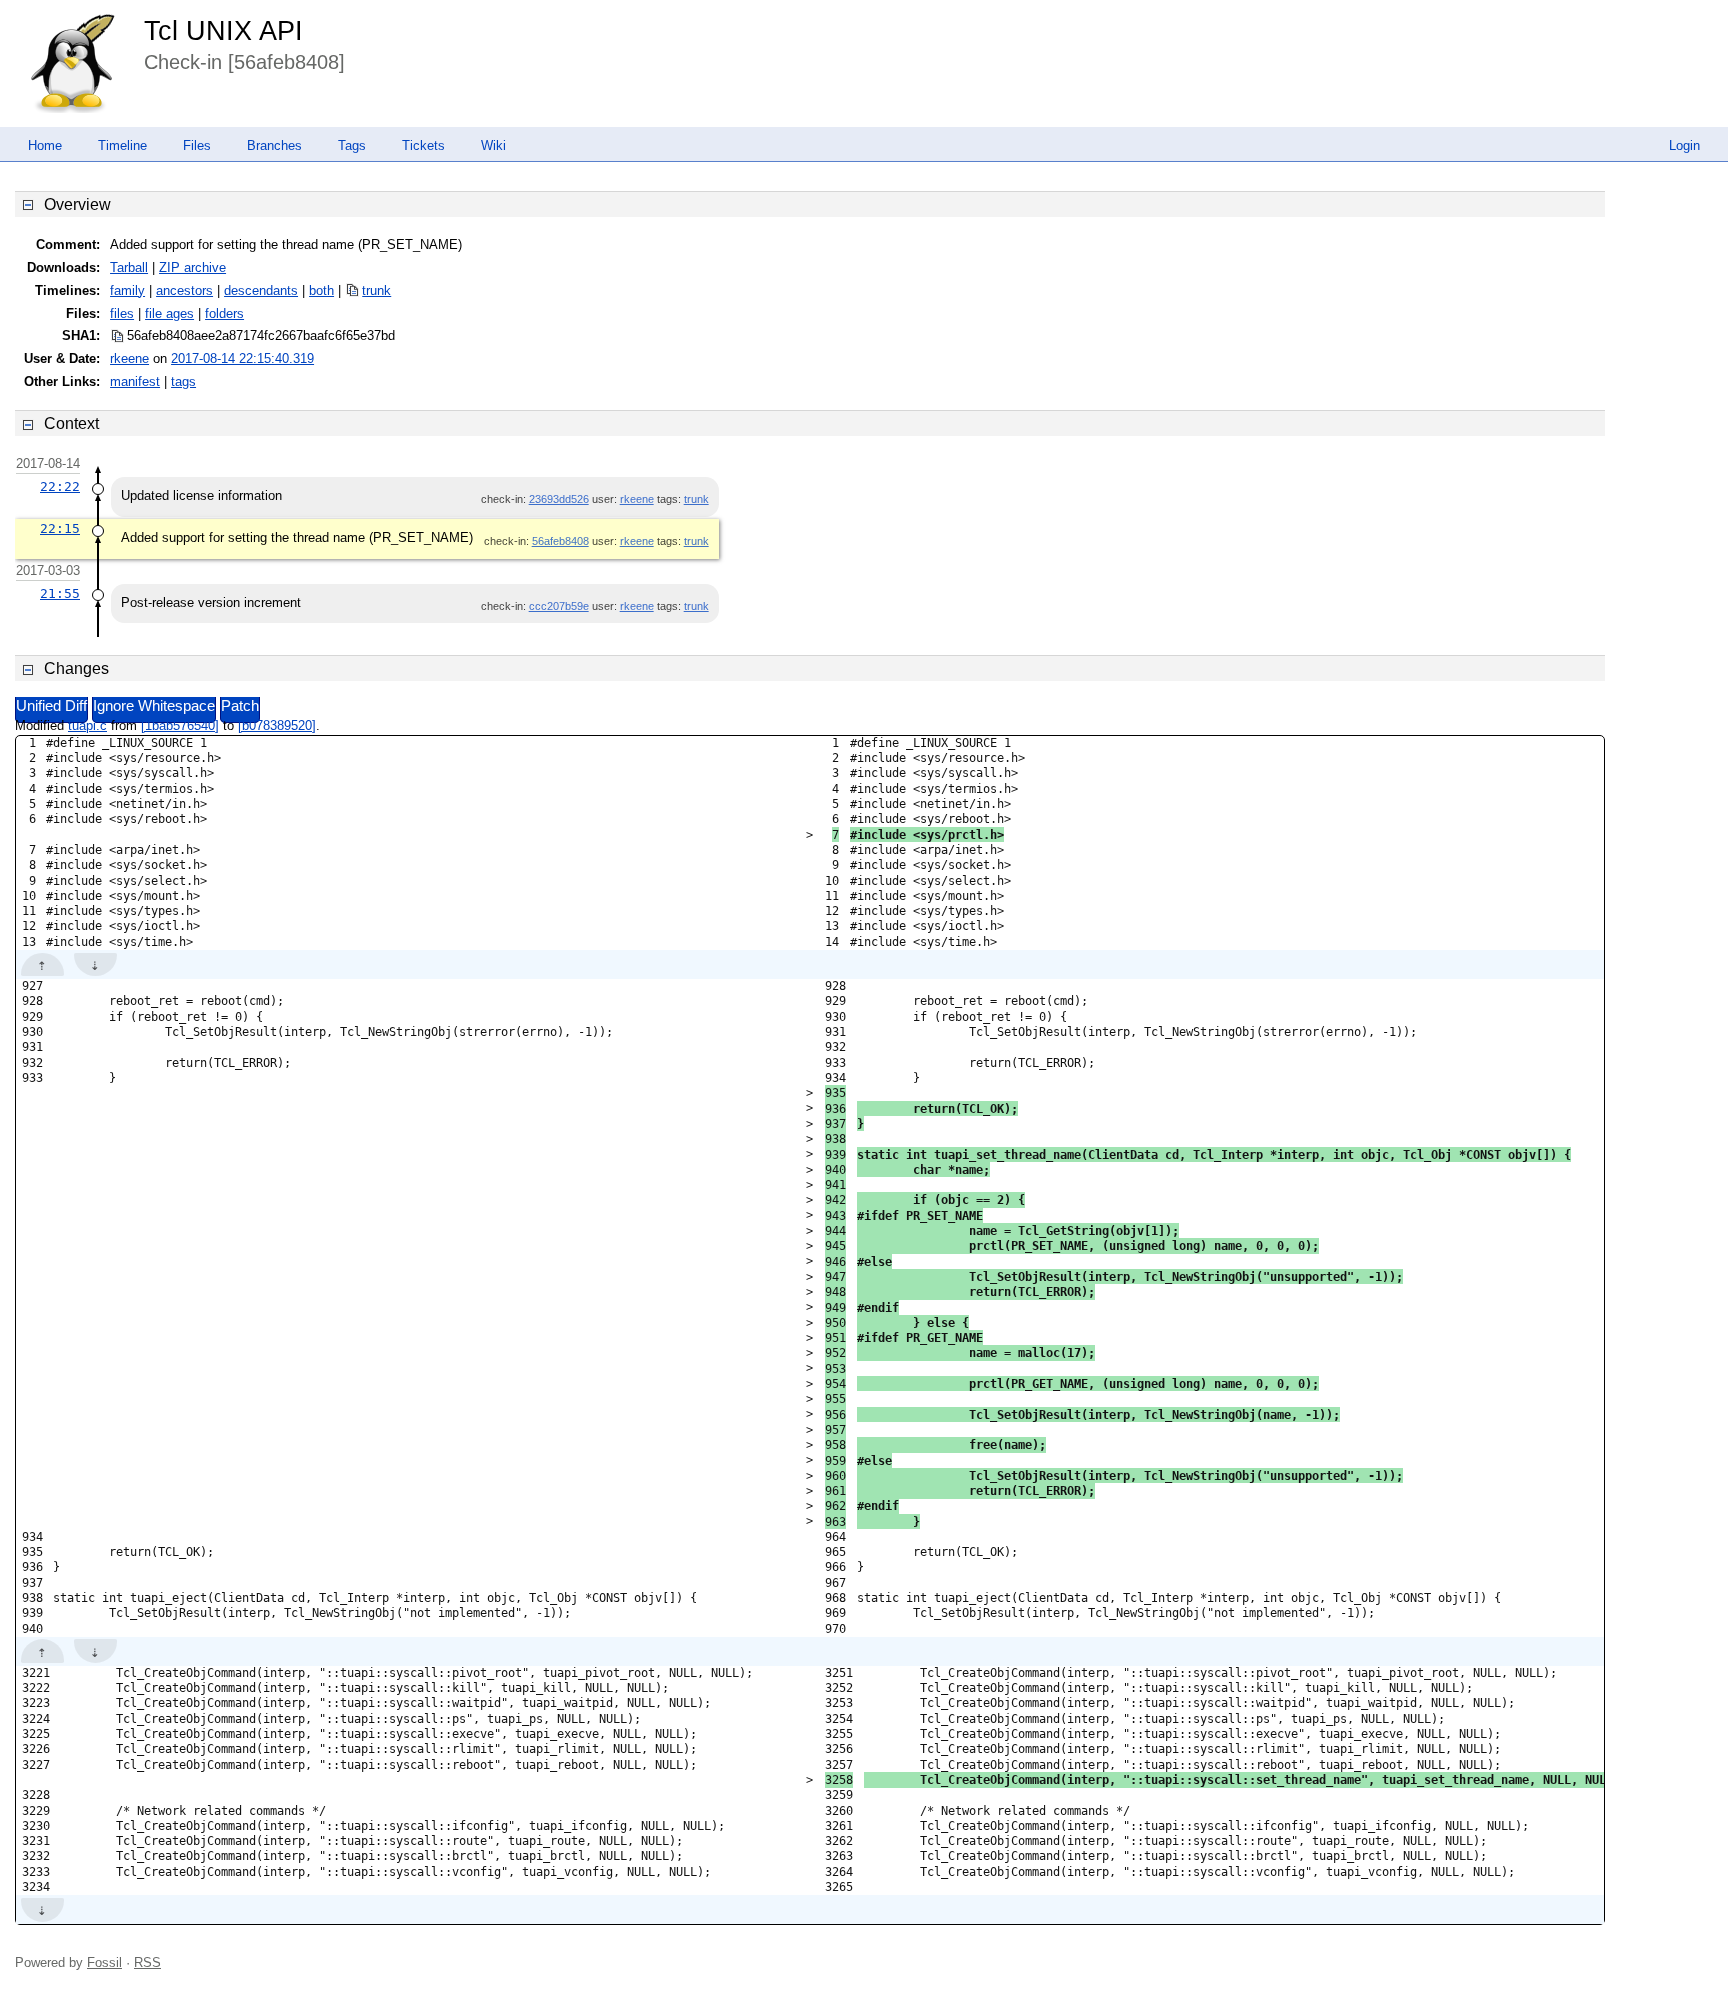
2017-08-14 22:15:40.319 (242, 358)
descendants (261, 290)
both (321, 290)
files (122, 313)
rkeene (129, 358)
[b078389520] (277, 725)
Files (197, 145)
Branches (274, 145)
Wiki (493, 145)
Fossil (104, 1962)
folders (224, 313)
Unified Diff (51, 706)
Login (1684, 145)
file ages (169, 313)
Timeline (122, 145)
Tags (352, 145)
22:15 (60, 528)
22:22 (60, 486)
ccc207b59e (559, 606)
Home (45, 145)
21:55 (60, 593)
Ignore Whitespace (154, 706)
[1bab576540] (180, 725)
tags (183, 381)
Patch (240, 706)
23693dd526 (559, 499)
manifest (135, 381)
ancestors (184, 290)
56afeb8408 (560, 541)
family (127, 290)
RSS (147, 1962)
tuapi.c (87, 725)
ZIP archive (192, 267)
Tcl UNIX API (223, 31)
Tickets (423, 145)
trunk (376, 290)
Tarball (129, 267)
